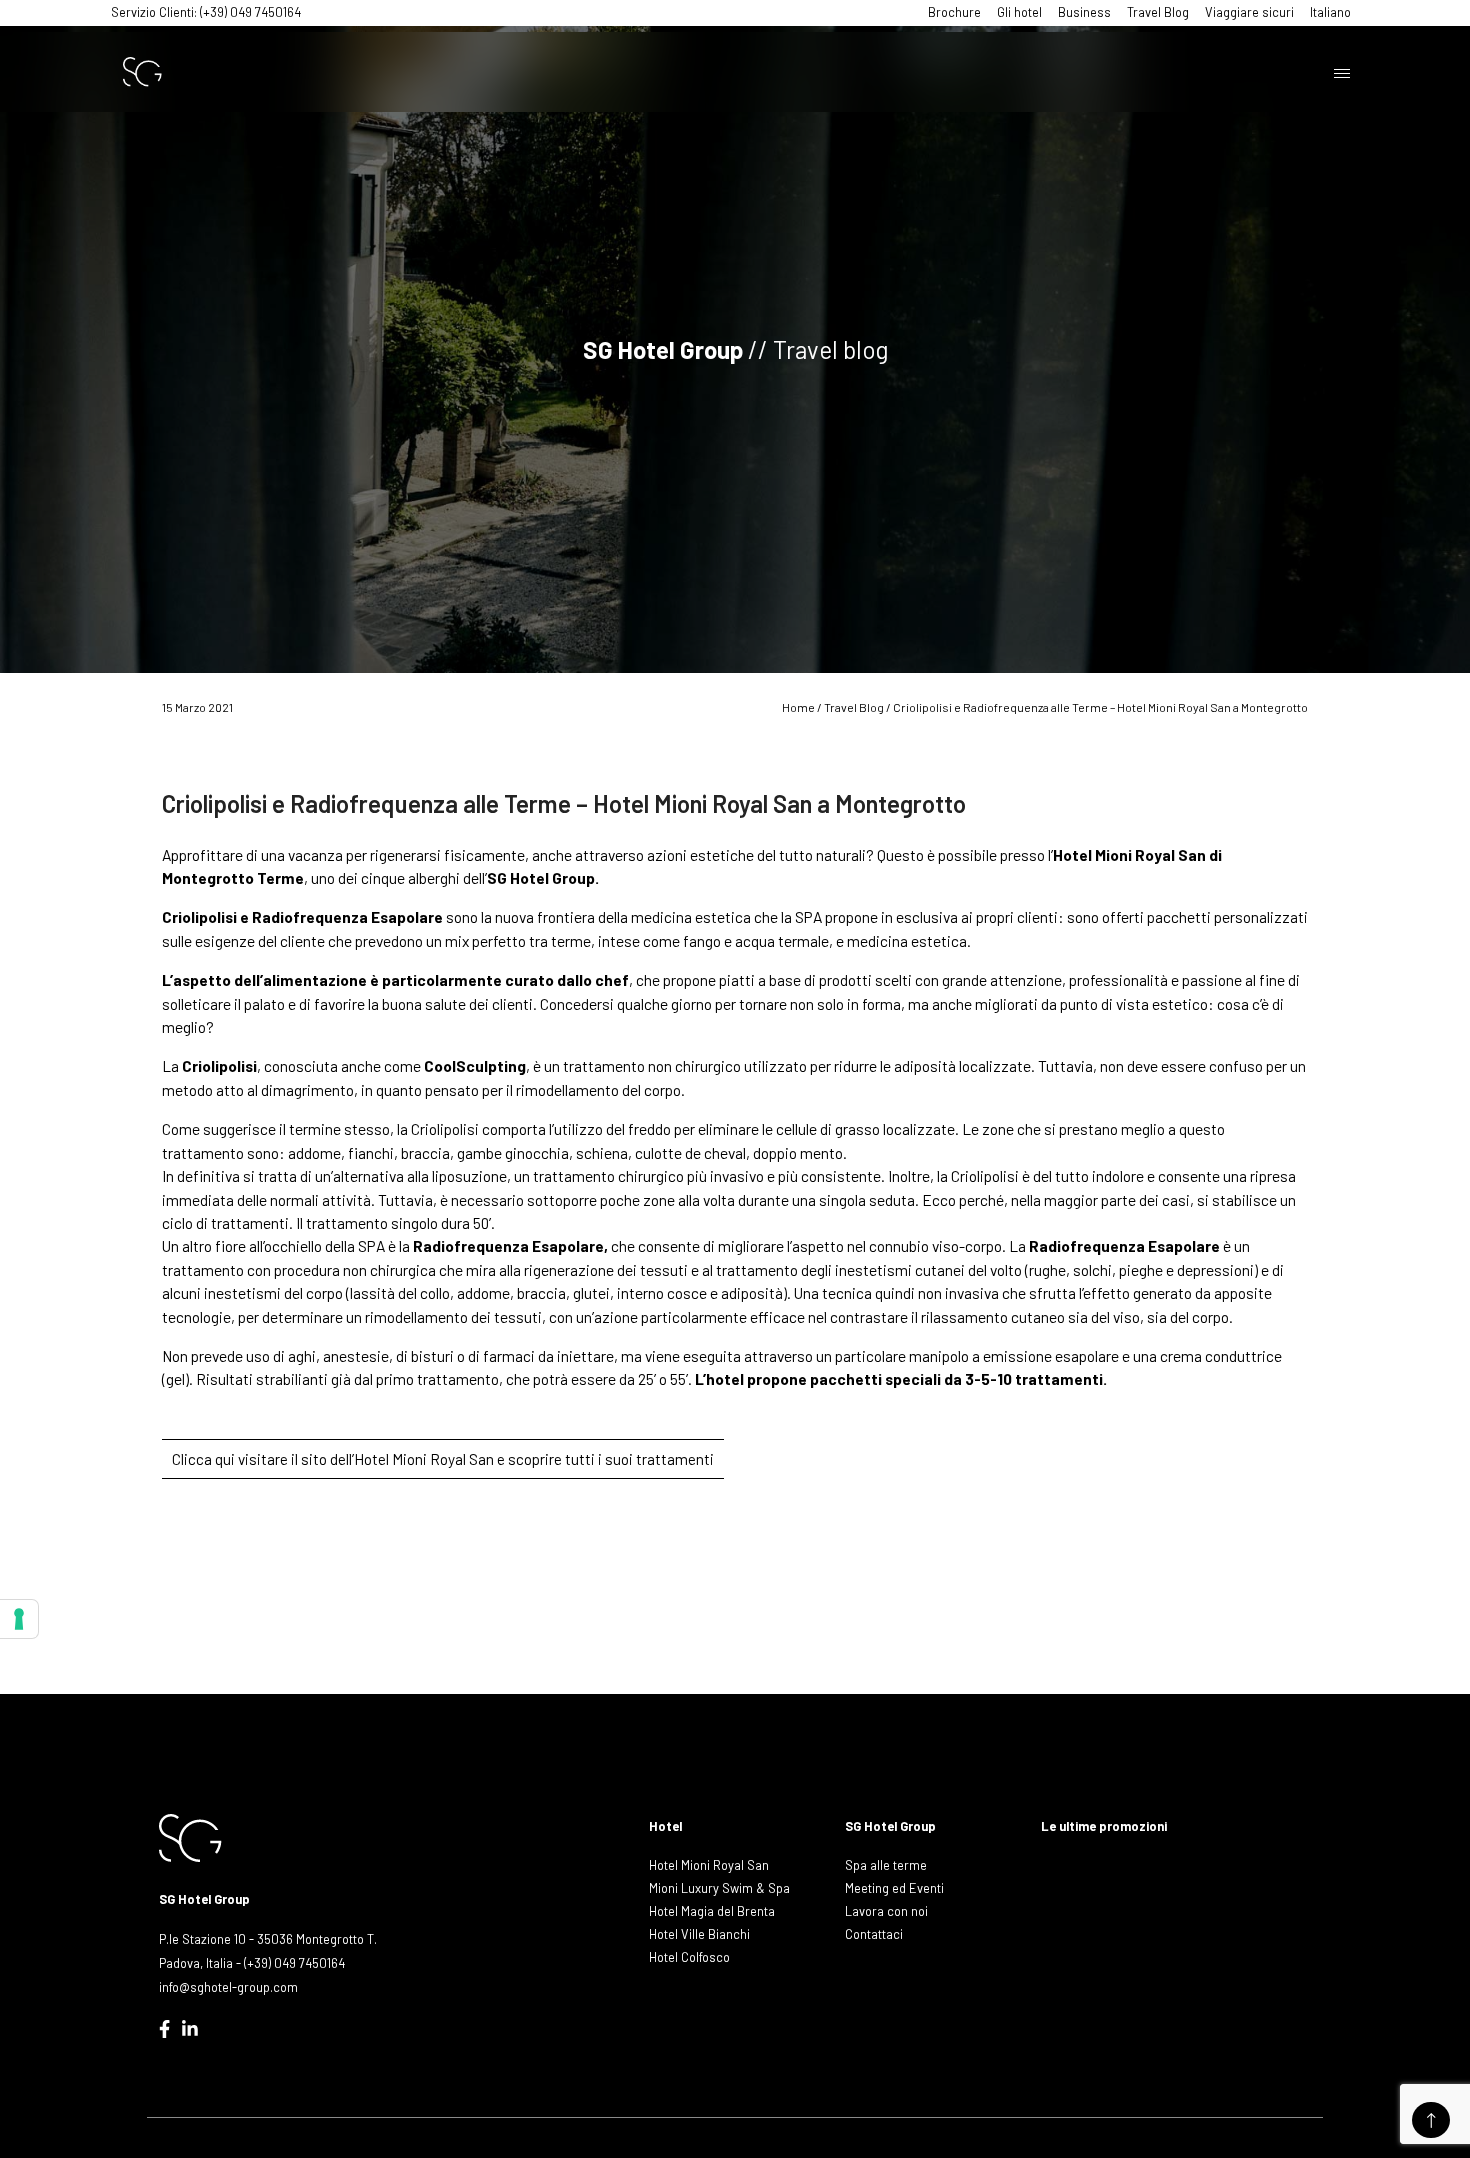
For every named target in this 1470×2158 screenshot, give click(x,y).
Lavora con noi (886, 1911)
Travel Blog (1158, 12)
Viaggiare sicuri (1249, 12)
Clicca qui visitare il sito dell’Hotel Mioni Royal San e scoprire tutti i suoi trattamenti (443, 1459)
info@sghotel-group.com (228, 1987)
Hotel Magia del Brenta (712, 1911)
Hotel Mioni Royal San (709, 1865)
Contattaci (874, 1934)
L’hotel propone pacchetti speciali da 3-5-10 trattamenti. (902, 1378)
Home (798, 707)
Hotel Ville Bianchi (699, 1934)
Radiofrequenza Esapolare (508, 1245)
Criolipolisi (199, 916)
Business (1084, 12)
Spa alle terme (886, 1865)
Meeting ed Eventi (894, 1888)
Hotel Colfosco (689, 1957)
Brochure (954, 12)
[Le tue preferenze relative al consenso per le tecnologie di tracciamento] (19, 1619)
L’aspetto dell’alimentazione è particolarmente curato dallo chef (395, 979)
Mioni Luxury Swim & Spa (719, 1888)
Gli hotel (1019, 12)
